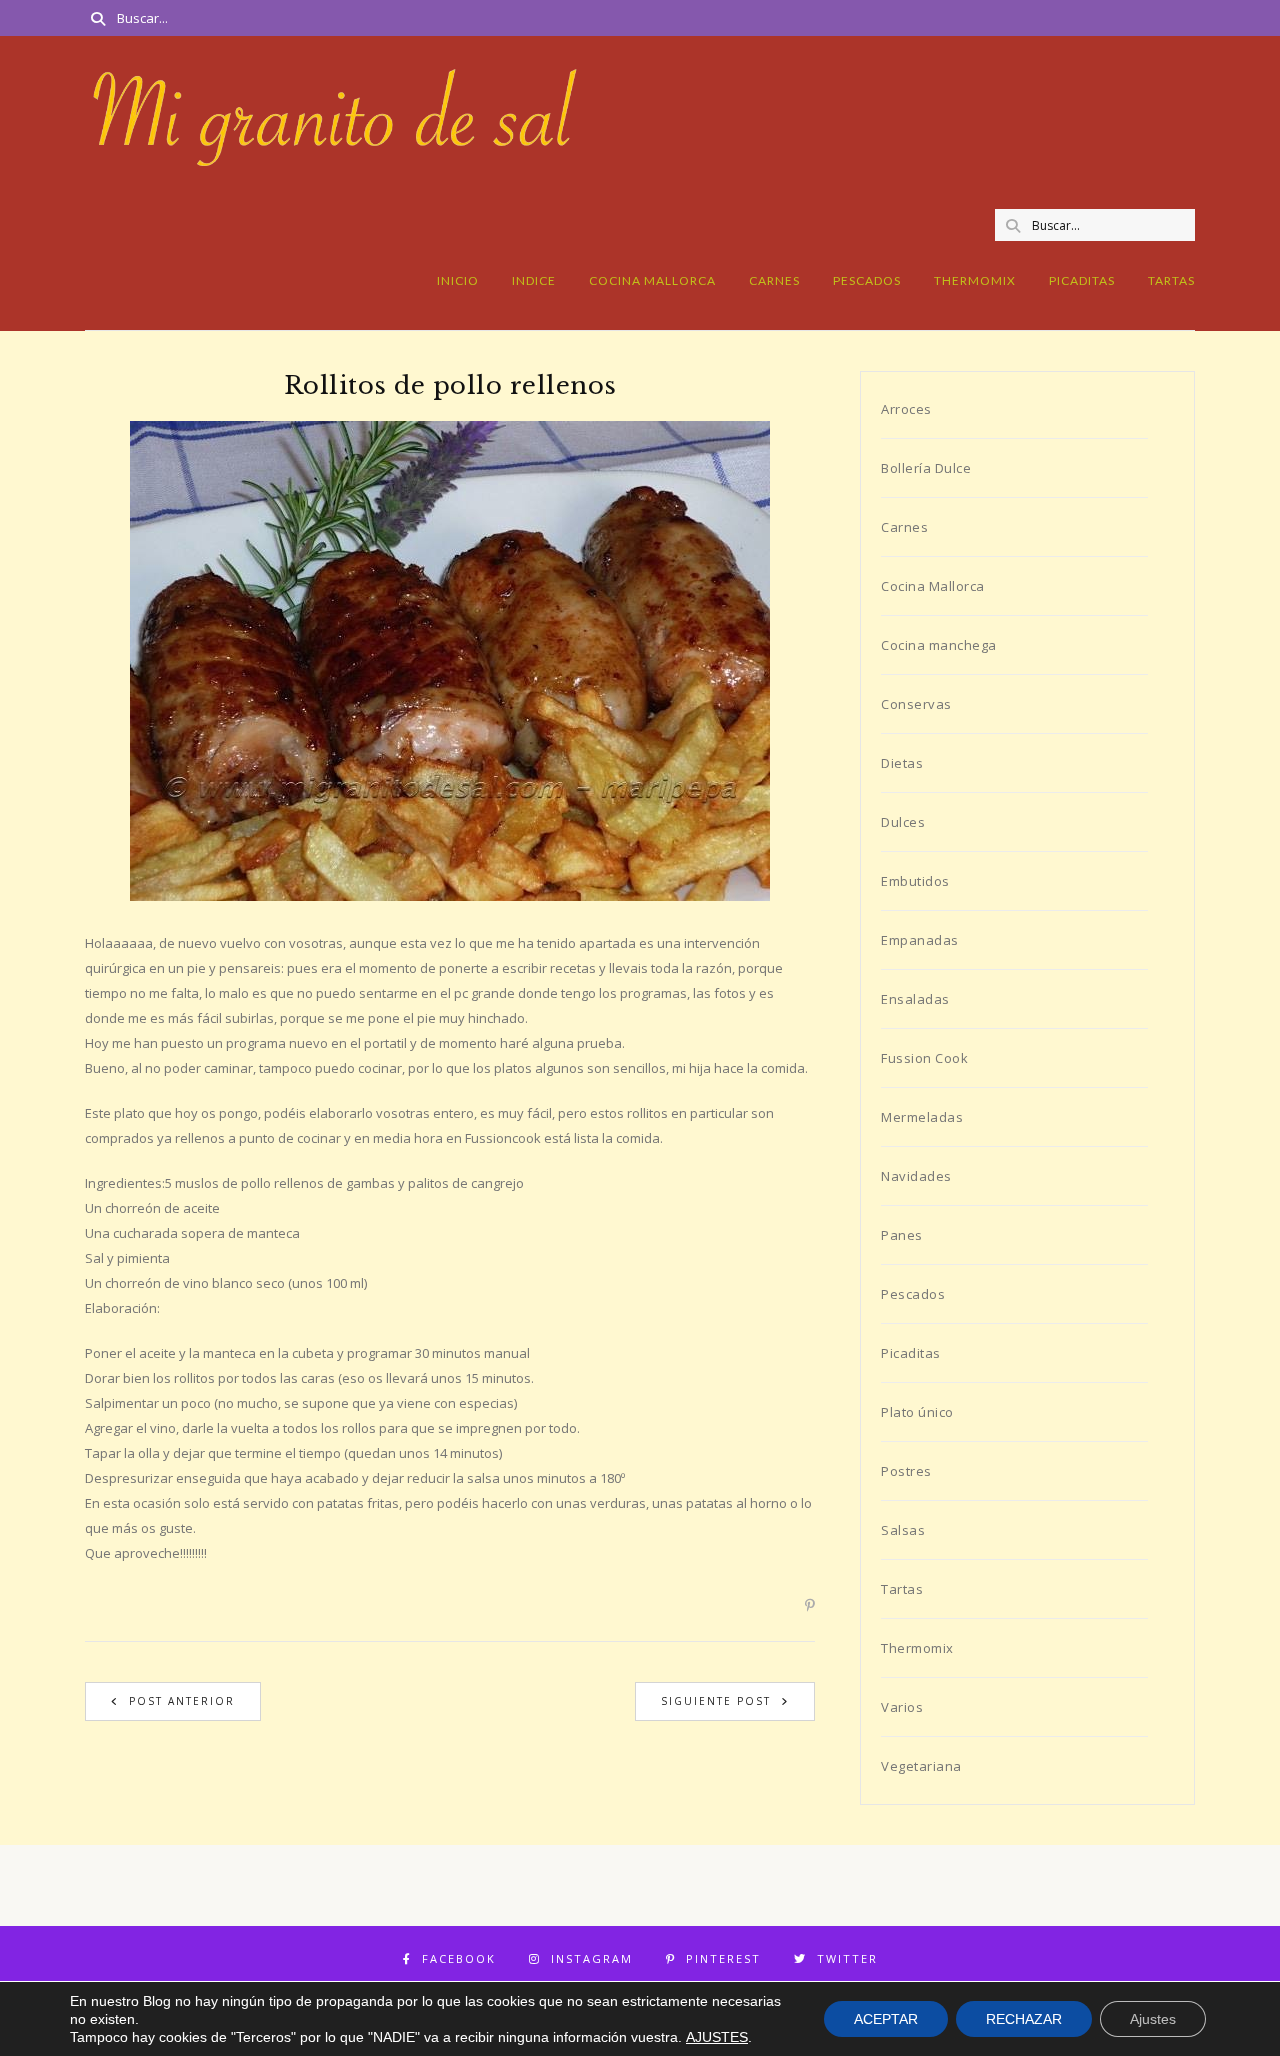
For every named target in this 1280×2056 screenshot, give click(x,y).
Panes (902, 1235)
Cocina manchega (939, 645)
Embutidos (915, 881)
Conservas (916, 704)
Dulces (903, 822)
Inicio (458, 280)
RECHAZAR (1024, 2019)
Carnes (774, 280)
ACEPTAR (886, 2019)
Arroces (906, 409)
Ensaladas (915, 999)
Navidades (916, 1176)
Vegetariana (921, 1766)
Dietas (902, 763)
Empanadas (920, 940)
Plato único (917, 1412)
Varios (902, 1707)
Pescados (867, 280)
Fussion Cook (924, 1058)
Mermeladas (922, 1117)
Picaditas (1082, 280)
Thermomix (975, 280)
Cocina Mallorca (652, 280)
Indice (534, 280)
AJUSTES (717, 2037)
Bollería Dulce (926, 468)
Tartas (1171, 280)
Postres (906, 1471)
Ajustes (1153, 2019)
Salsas (903, 1530)
